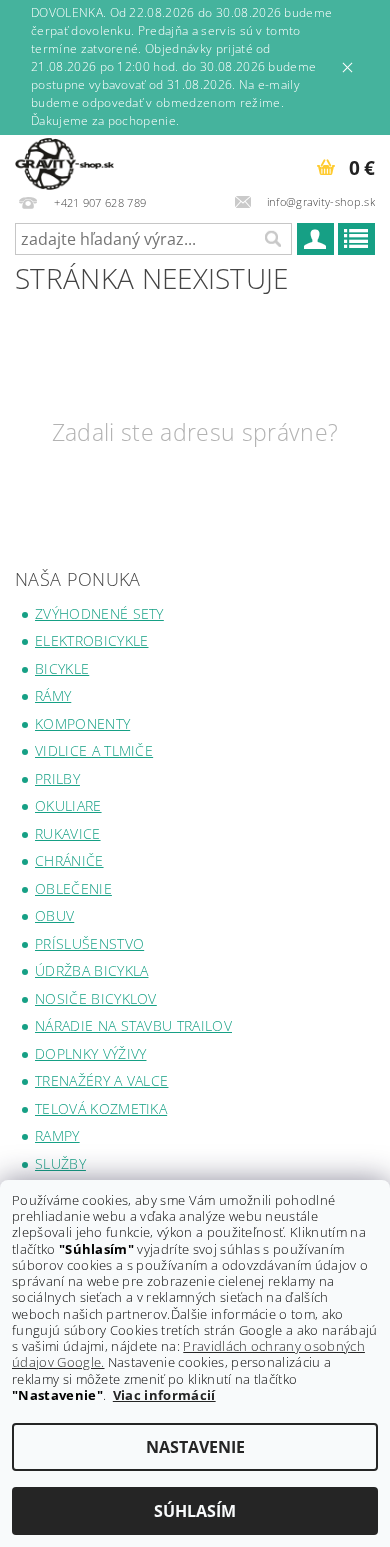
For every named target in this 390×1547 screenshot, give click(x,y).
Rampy (57, 1135)
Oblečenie (73, 888)
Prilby (57, 778)
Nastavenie (195, 1447)
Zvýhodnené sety (99, 613)
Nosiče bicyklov (96, 998)
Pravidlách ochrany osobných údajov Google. (188, 1354)
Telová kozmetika (101, 1108)
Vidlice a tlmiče (94, 750)
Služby (60, 1163)
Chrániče (69, 860)
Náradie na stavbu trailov (133, 1025)
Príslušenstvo (89, 943)
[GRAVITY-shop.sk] (64, 161)
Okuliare (68, 805)
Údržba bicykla (91, 970)
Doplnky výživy (90, 1053)
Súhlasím (195, 1511)
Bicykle (62, 668)
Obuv (54, 915)
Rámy (53, 695)
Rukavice (68, 833)
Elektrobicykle (91, 640)
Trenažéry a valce (101, 1080)
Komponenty (82, 723)
